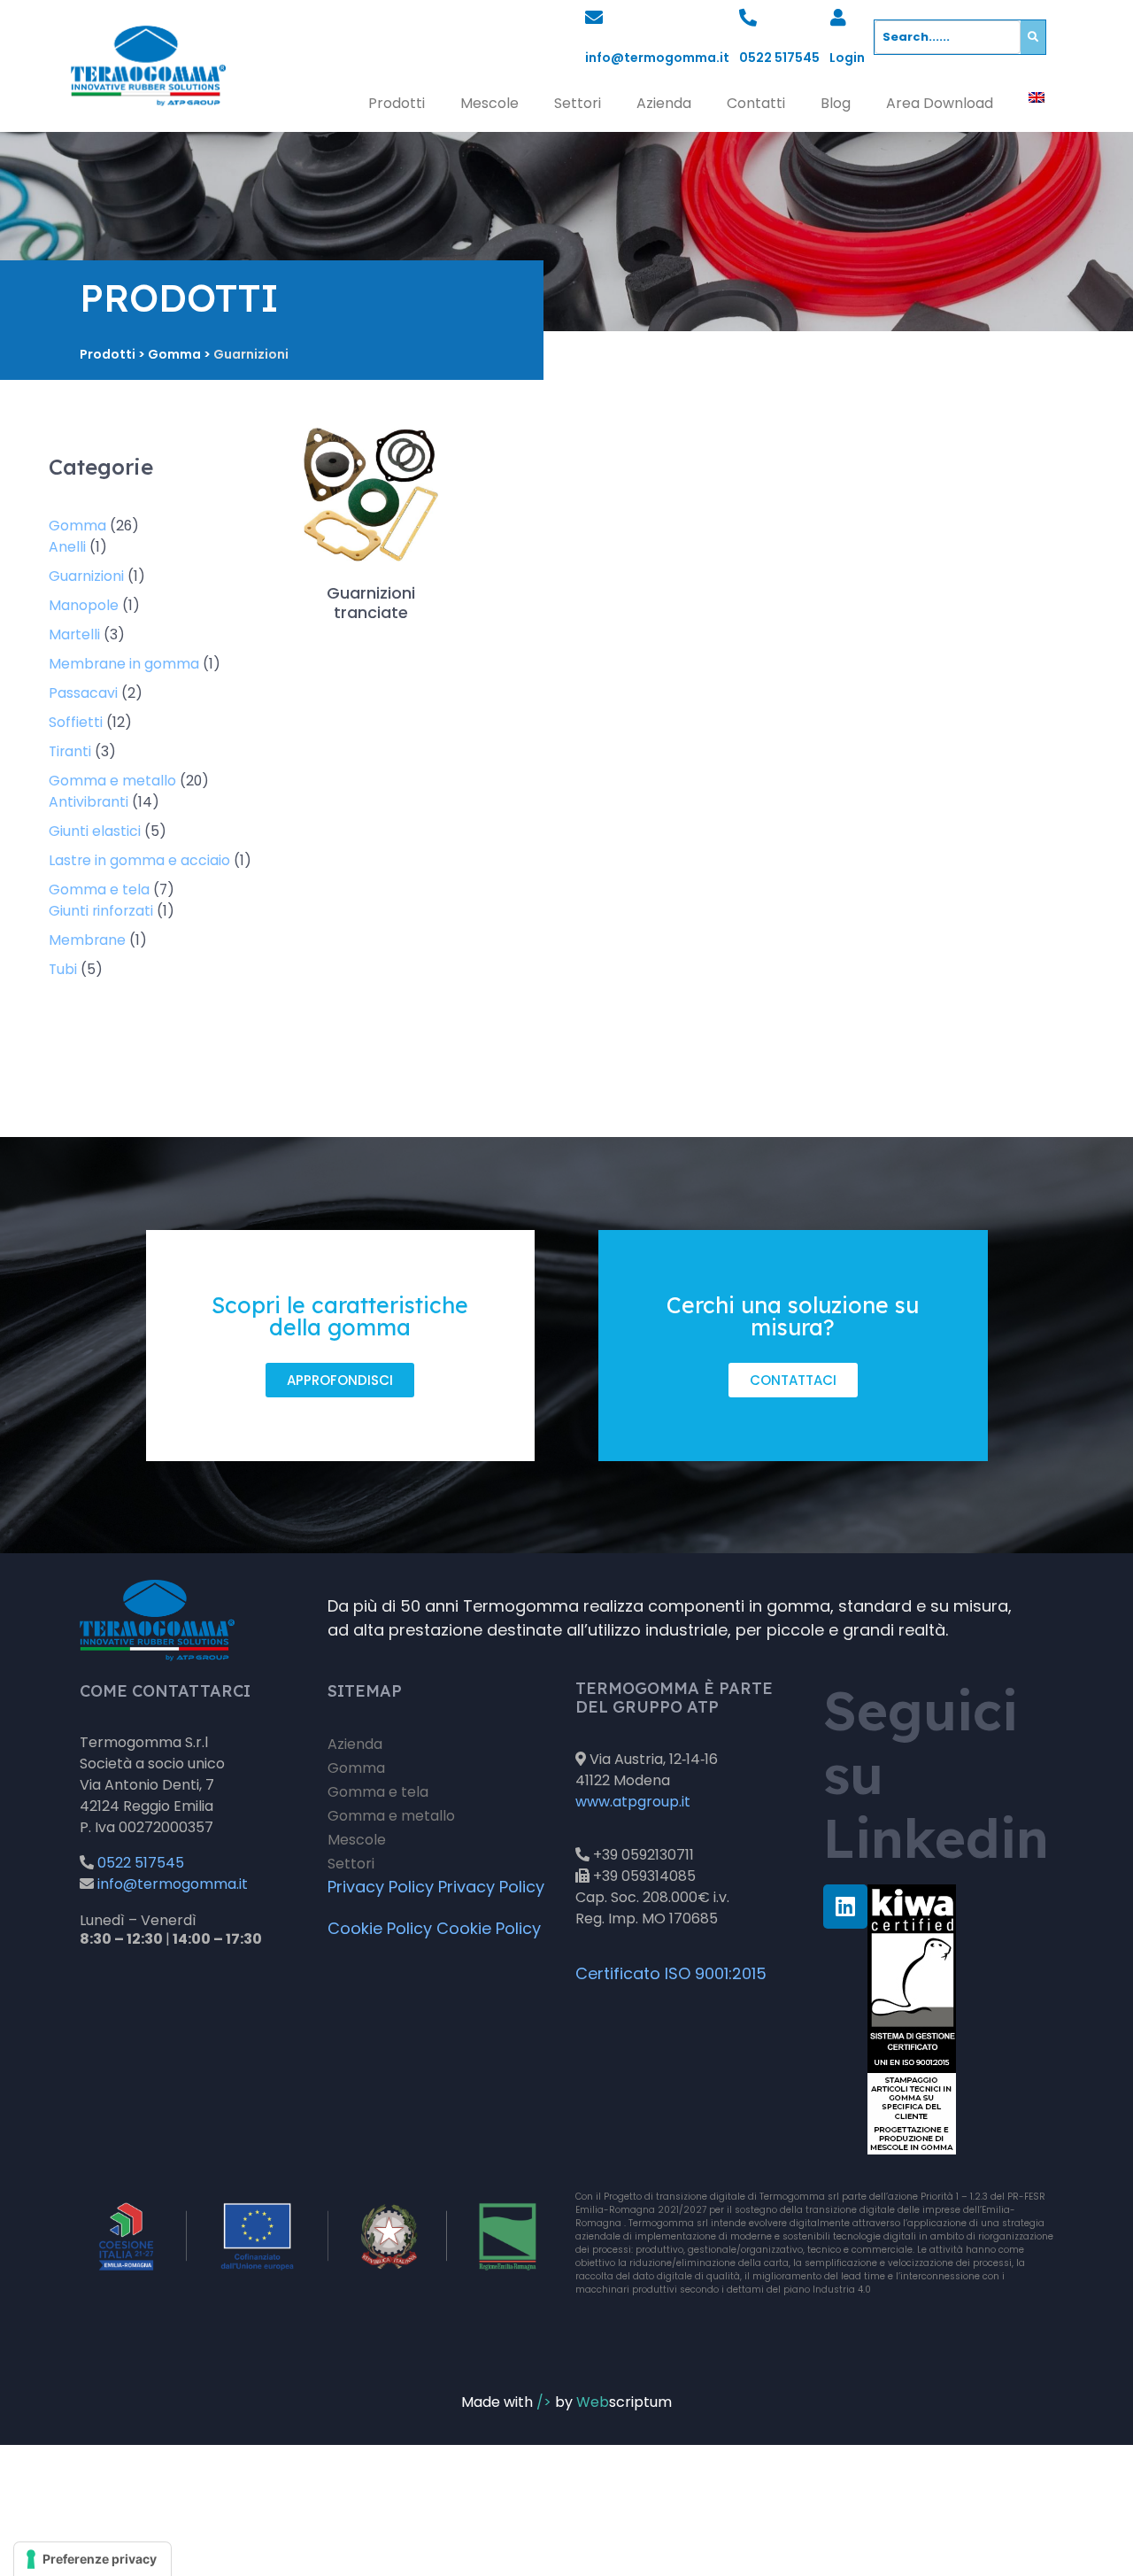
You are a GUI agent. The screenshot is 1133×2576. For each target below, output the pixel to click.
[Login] (838, 18)
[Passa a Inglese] (1037, 97)
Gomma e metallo (391, 1816)
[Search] (1033, 37)
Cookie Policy (380, 1928)
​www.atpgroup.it (633, 1802)
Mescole (489, 103)
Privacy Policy (381, 1887)
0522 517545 (779, 58)
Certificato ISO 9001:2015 (671, 1973)
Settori (578, 103)
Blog (836, 103)
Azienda (664, 103)
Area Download (940, 103)
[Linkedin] (845, 1907)
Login (847, 58)
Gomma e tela (378, 1792)
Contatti (756, 103)
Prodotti (397, 103)
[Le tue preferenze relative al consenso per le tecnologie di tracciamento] (92, 2559)
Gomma (356, 1768)
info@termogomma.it (657, 58)
